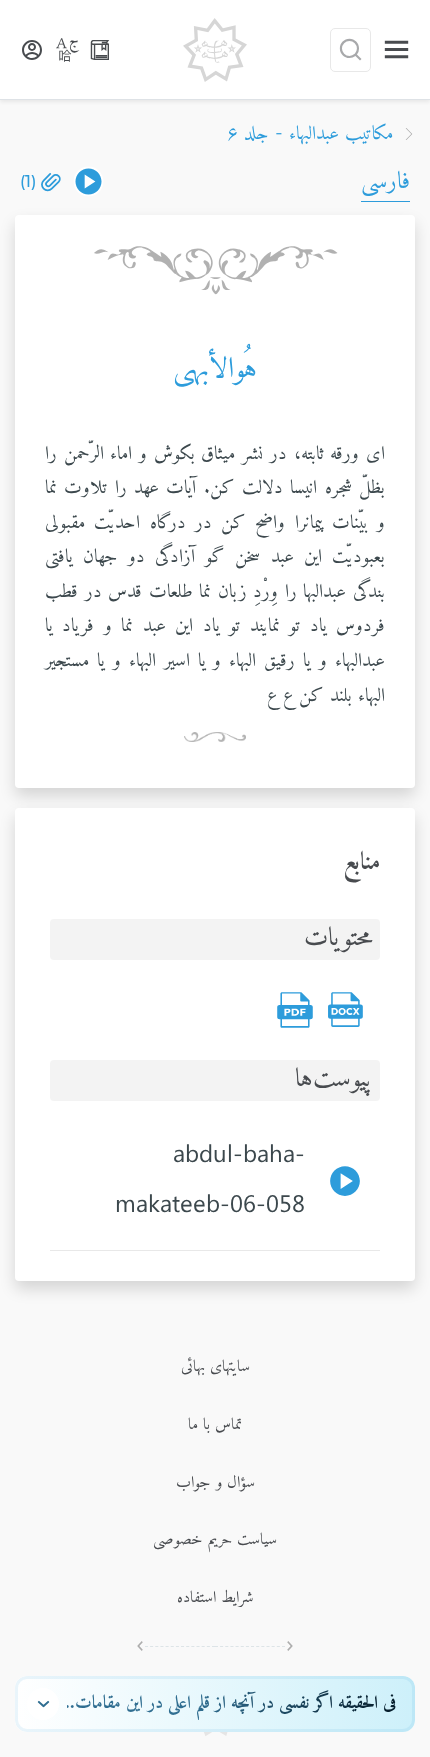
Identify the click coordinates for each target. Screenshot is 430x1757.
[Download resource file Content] (345, 1010)
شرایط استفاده (215, 1598)
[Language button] (68, 50)
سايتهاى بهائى (215, 1367)
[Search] (350, 50)
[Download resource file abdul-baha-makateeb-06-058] (88, 181)
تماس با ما (215, 1425)
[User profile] (32, 50)
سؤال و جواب (215, 1483)
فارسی (385, 182)
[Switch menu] (396, 49)
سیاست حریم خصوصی (215, 1540)
